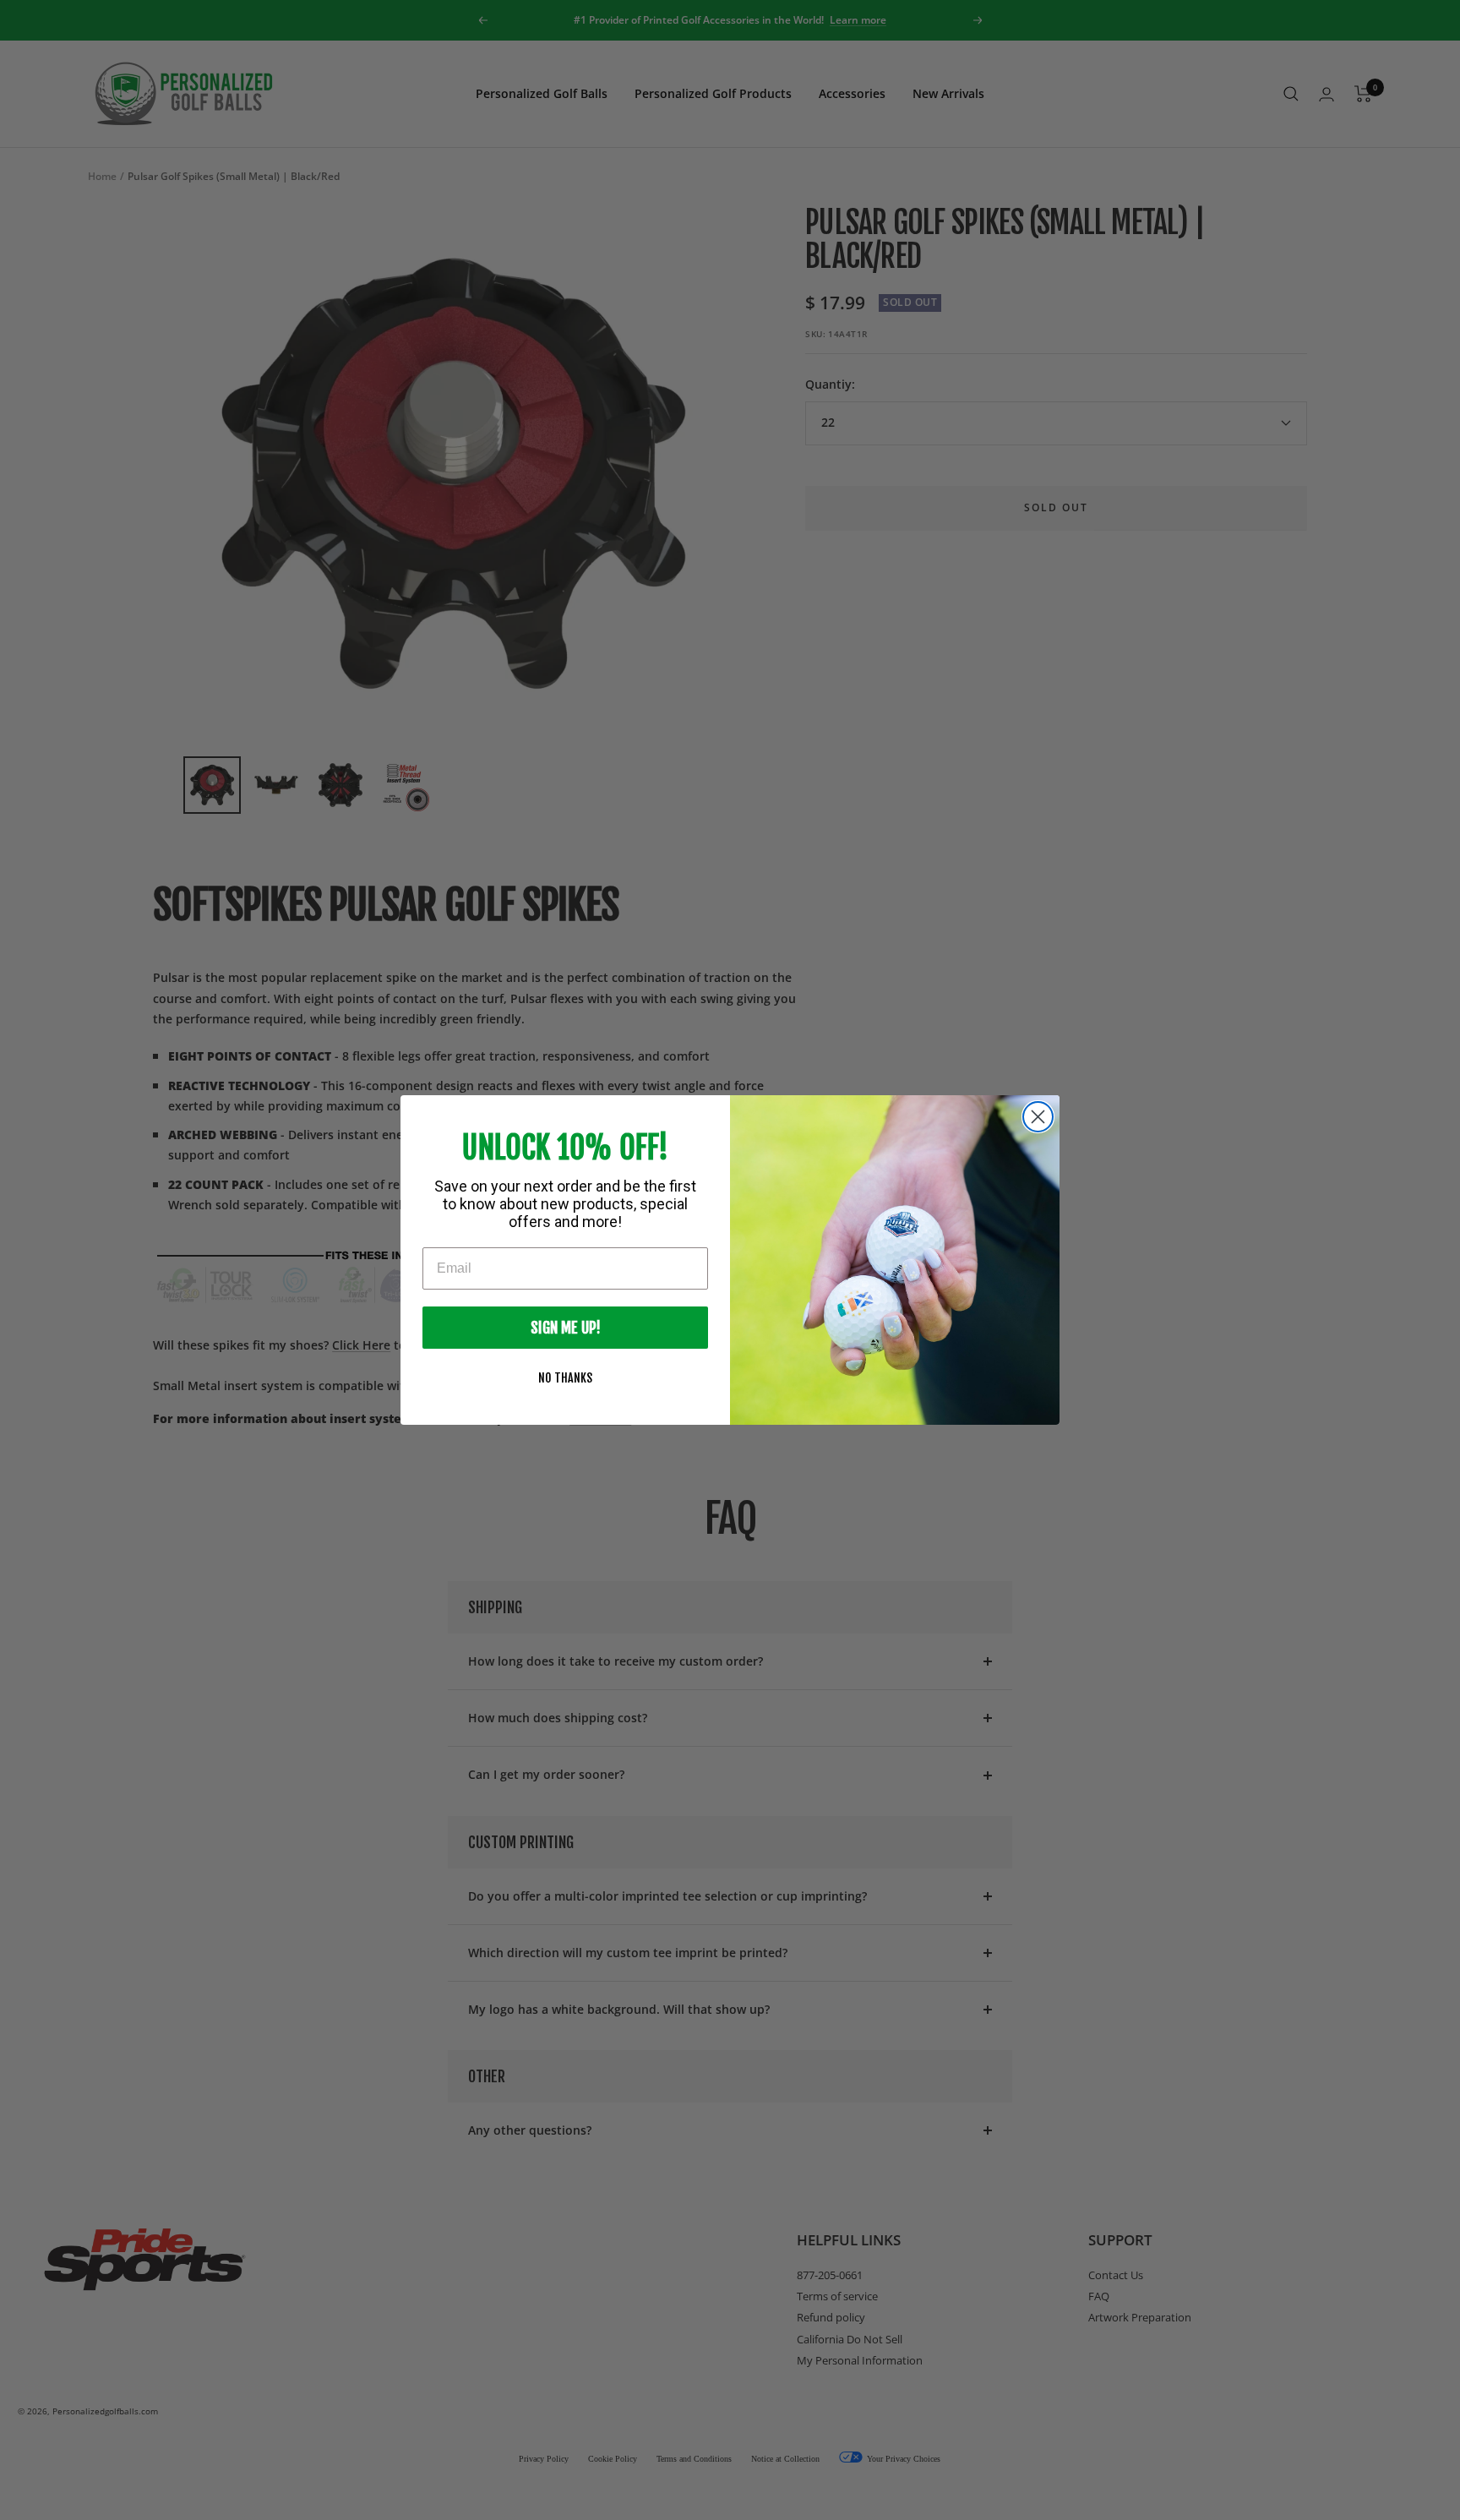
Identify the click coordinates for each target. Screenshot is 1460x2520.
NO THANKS (565, 1378)
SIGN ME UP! (566, 1328)
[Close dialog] (1038, 1117)
